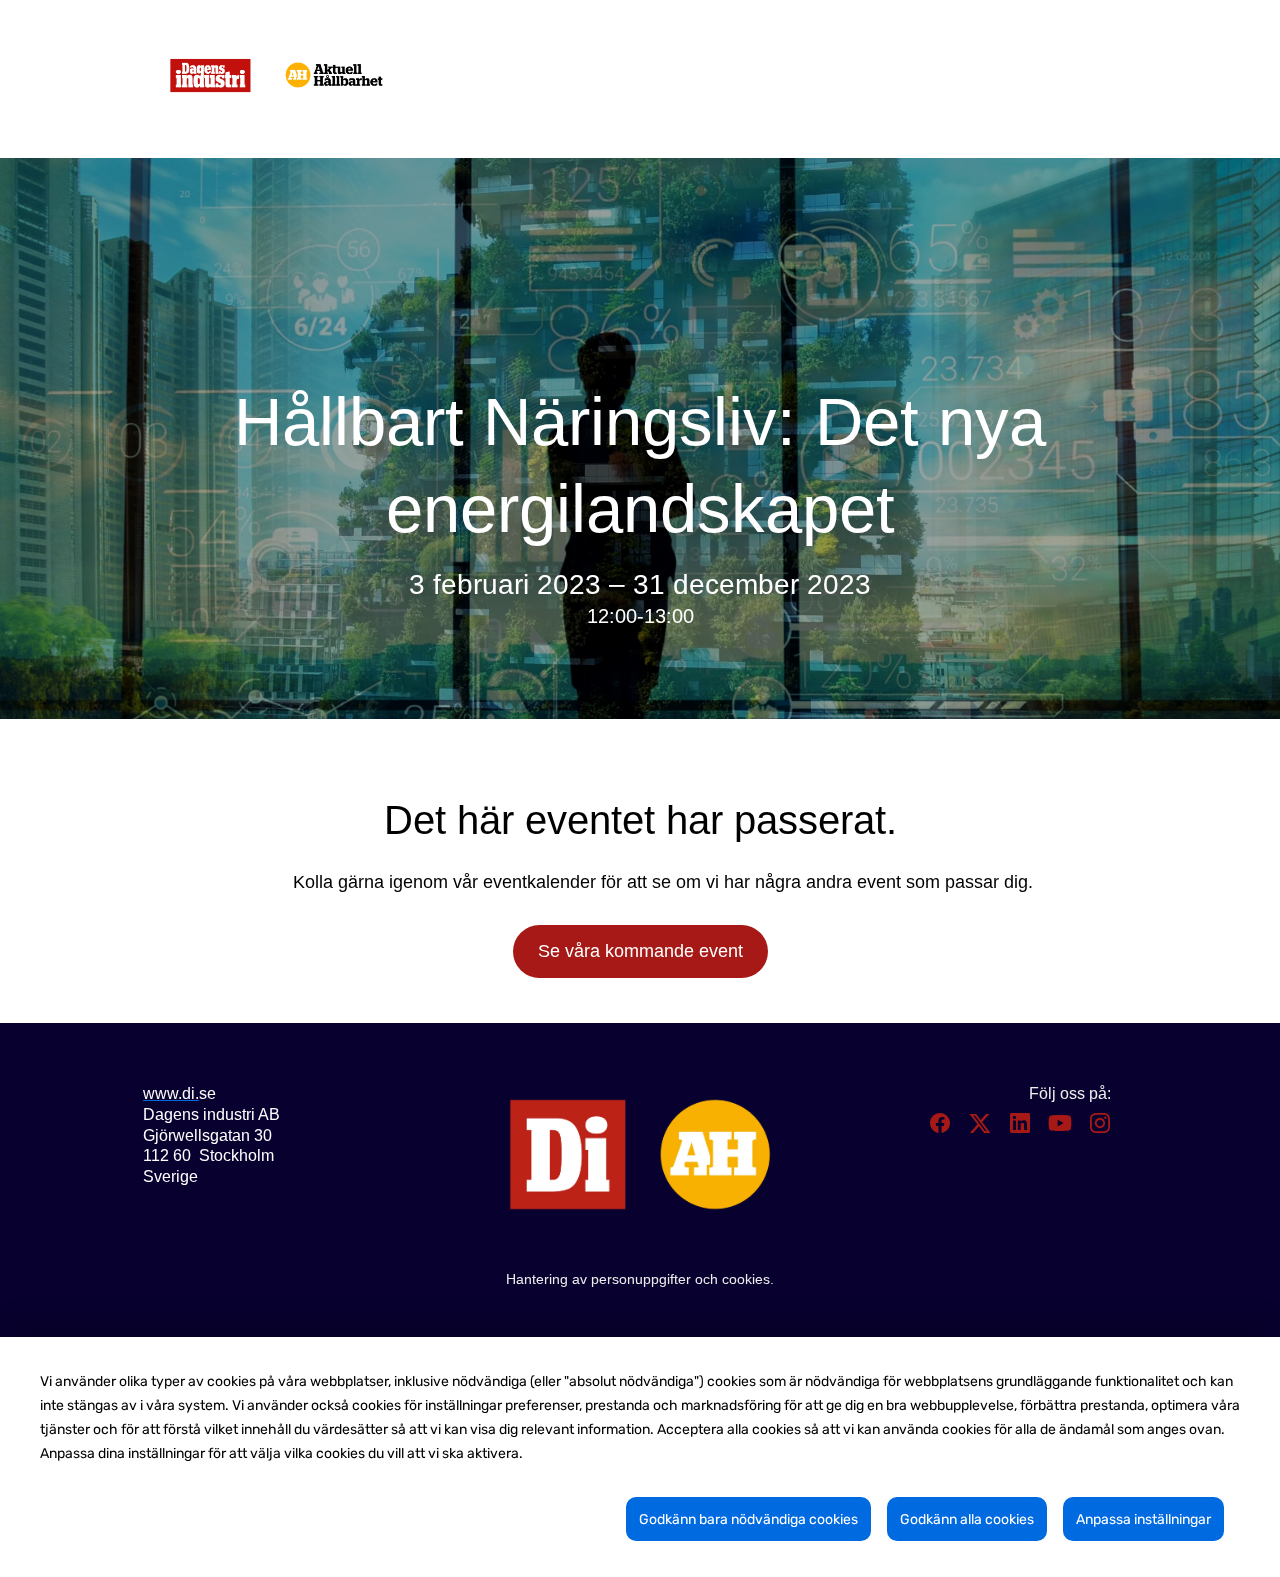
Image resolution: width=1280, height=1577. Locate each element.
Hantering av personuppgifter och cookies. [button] (640, 1279)
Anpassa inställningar (1143, 1519)
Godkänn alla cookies (967, 1519)
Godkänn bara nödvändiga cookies (748, 1519)
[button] (942, 1129)
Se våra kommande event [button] (640, 951)
